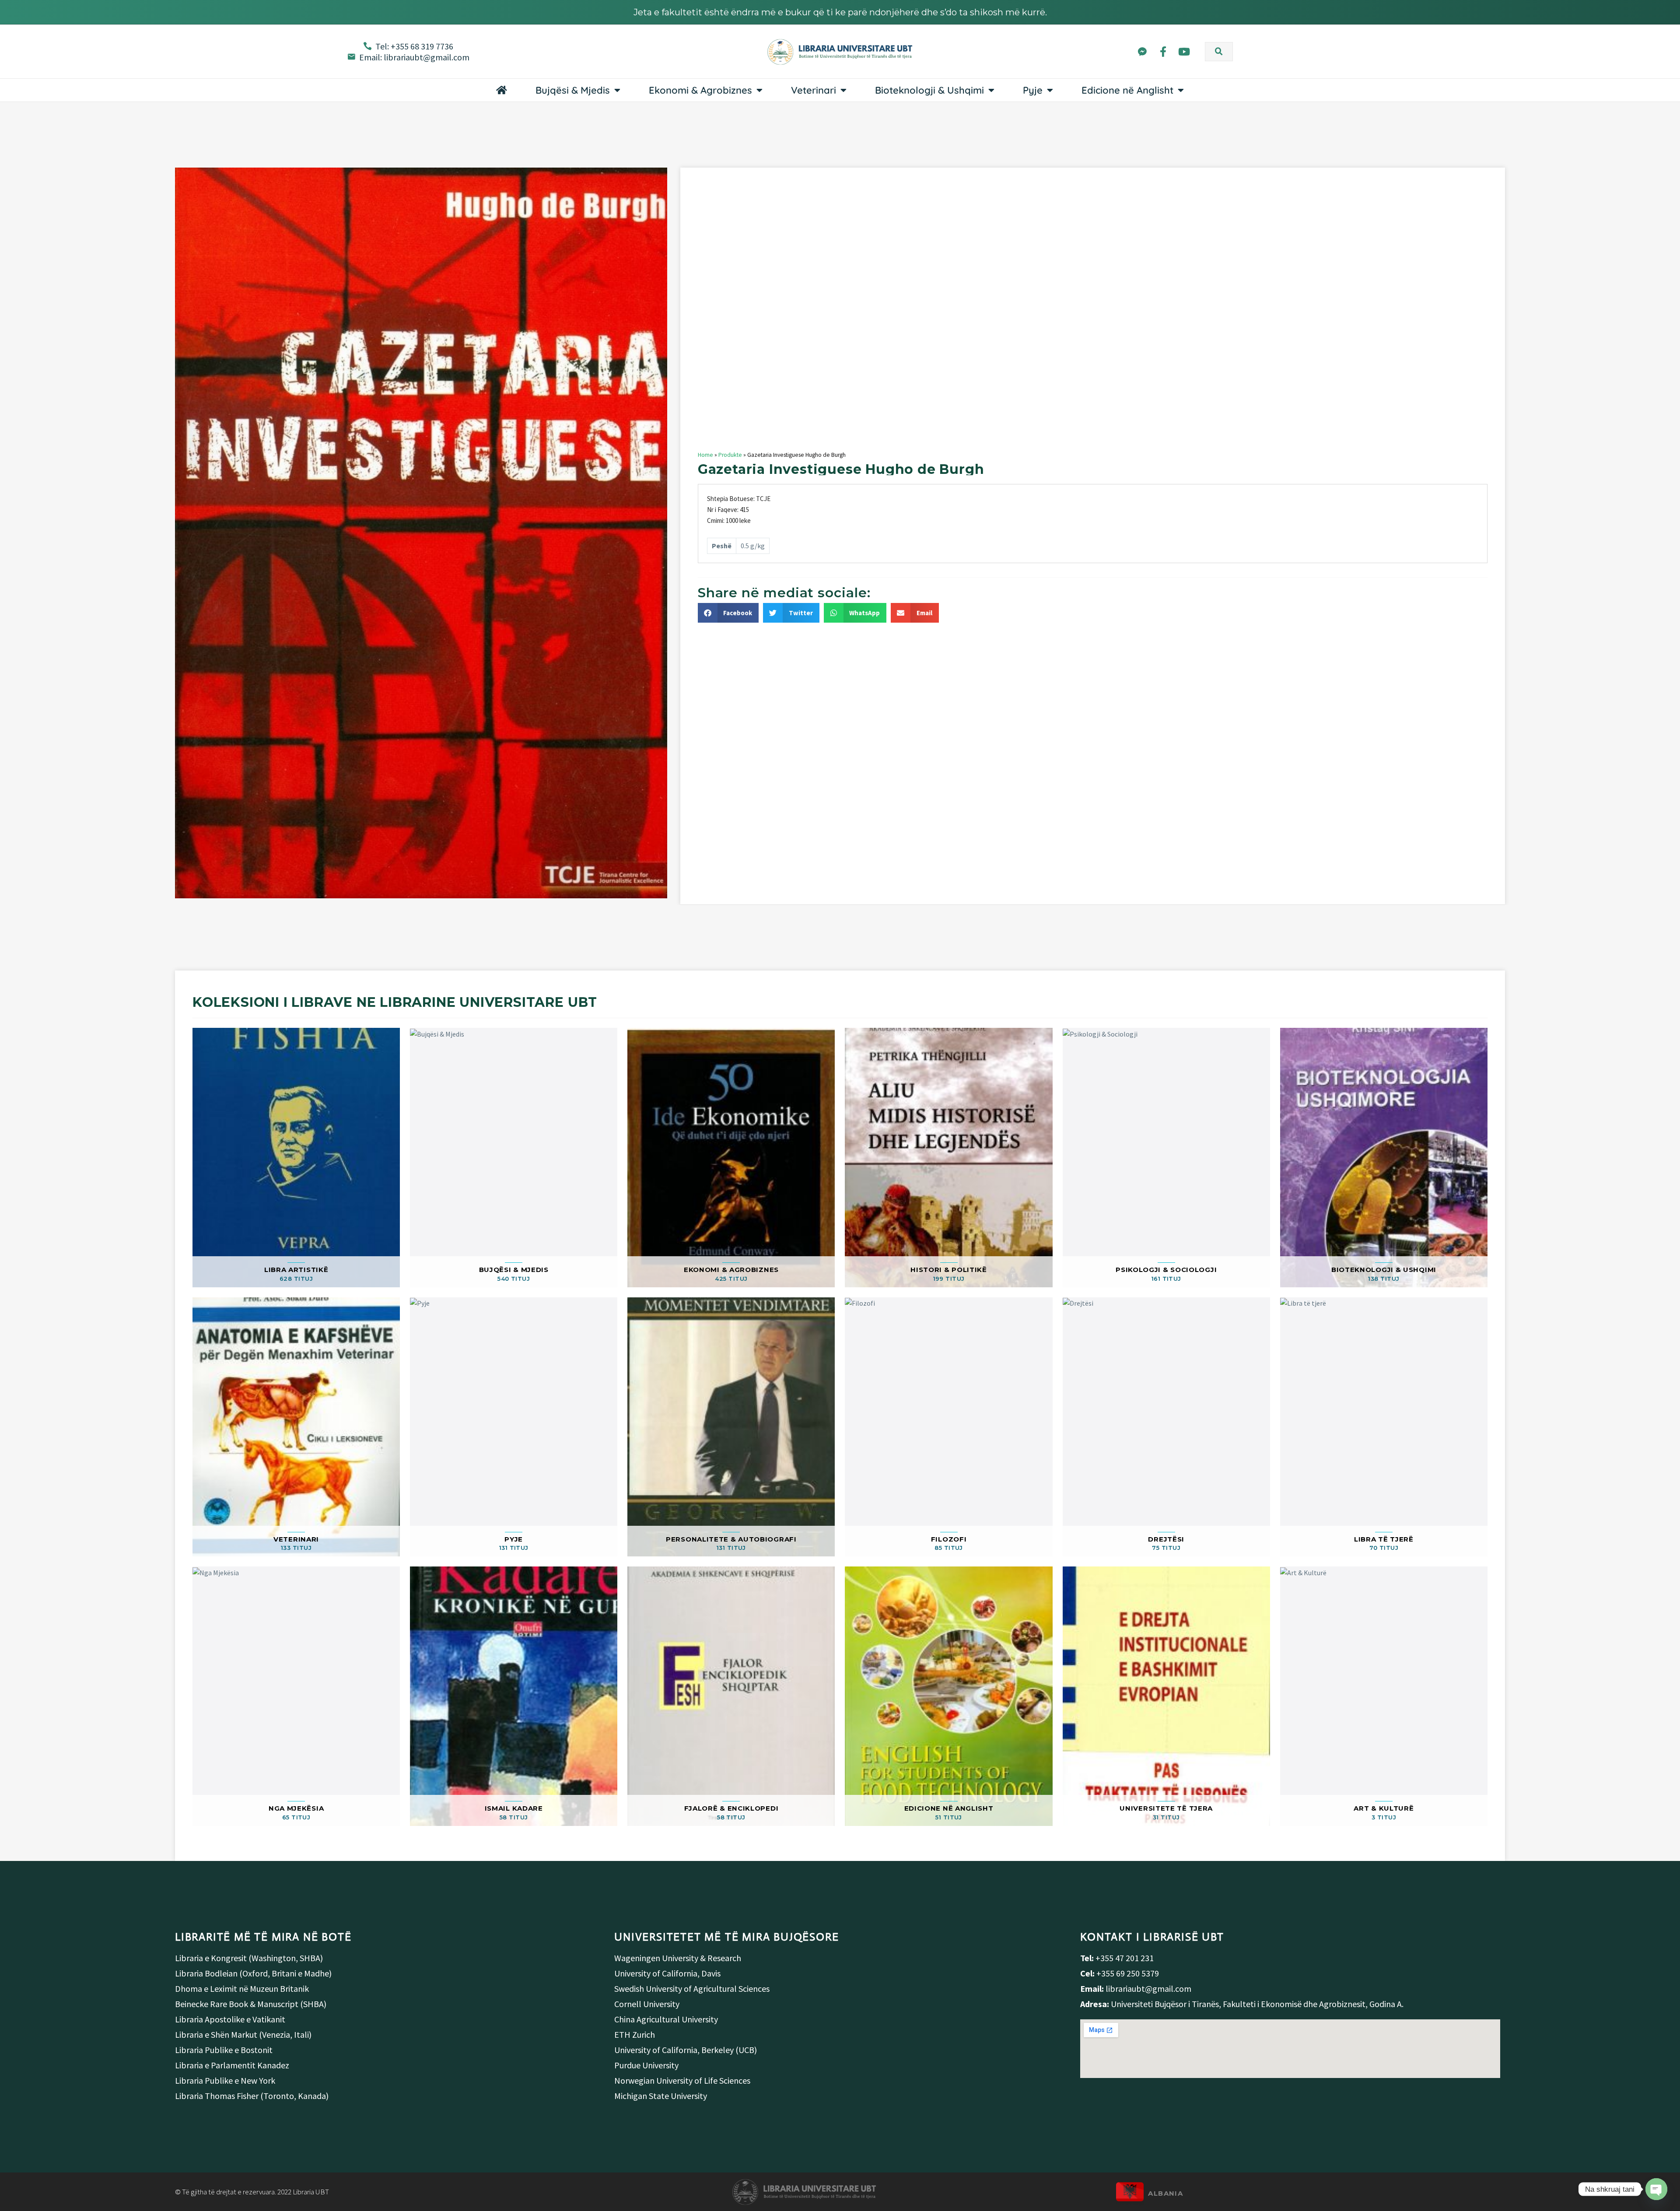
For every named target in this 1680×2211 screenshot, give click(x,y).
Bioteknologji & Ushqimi (929, 90)
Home (705, 455)
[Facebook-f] (1163, 51)
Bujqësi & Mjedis (573, 90)
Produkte (730, 455)
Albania (1165, 2193)
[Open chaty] (1656, 2189)
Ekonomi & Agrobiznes (700, 90)
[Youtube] (1184, 51)
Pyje (1033, 90)
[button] (1219, 52)
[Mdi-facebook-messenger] (1142, 51)
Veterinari (814, 90)
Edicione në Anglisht (1127, 90)
